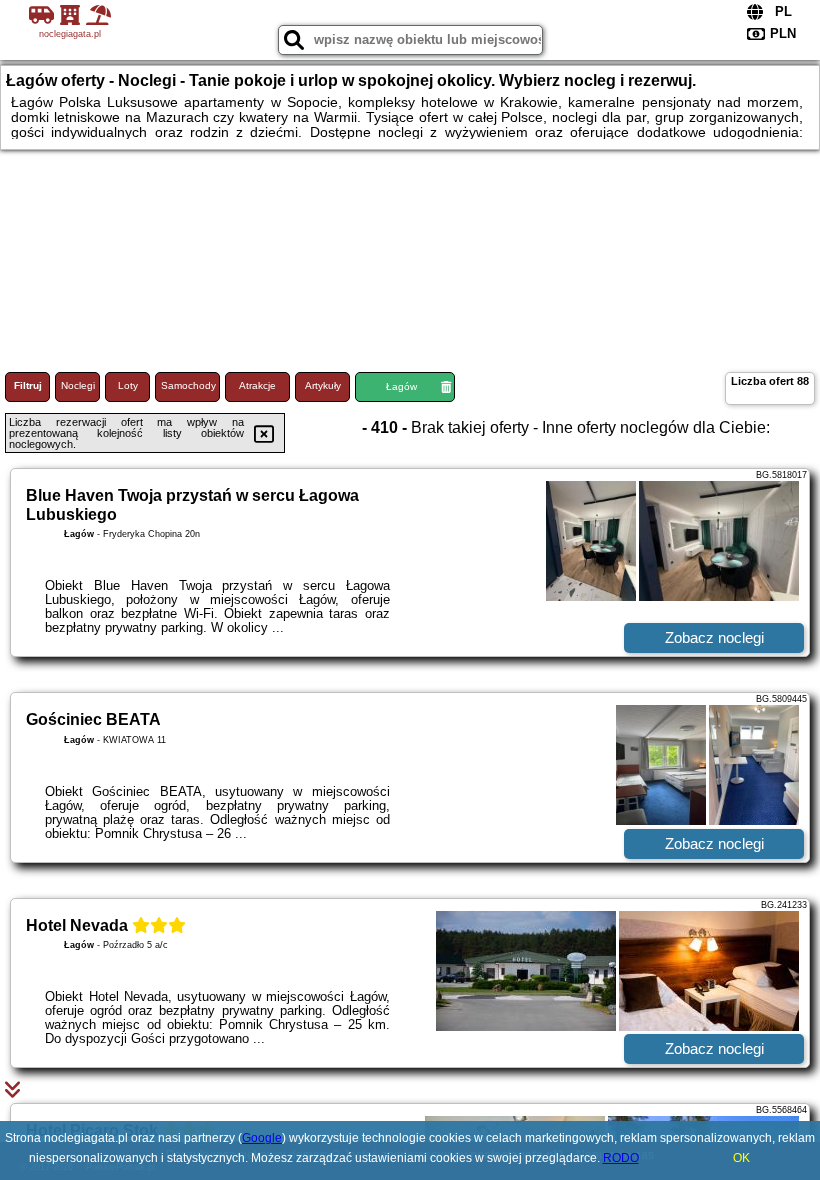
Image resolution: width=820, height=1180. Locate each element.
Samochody (188, 385)
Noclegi (78, 385)
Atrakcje (257, 385)
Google (262, 1138)
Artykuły (323, 385)
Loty (128, 385)
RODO (621, 1158)
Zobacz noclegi (714, 637)
